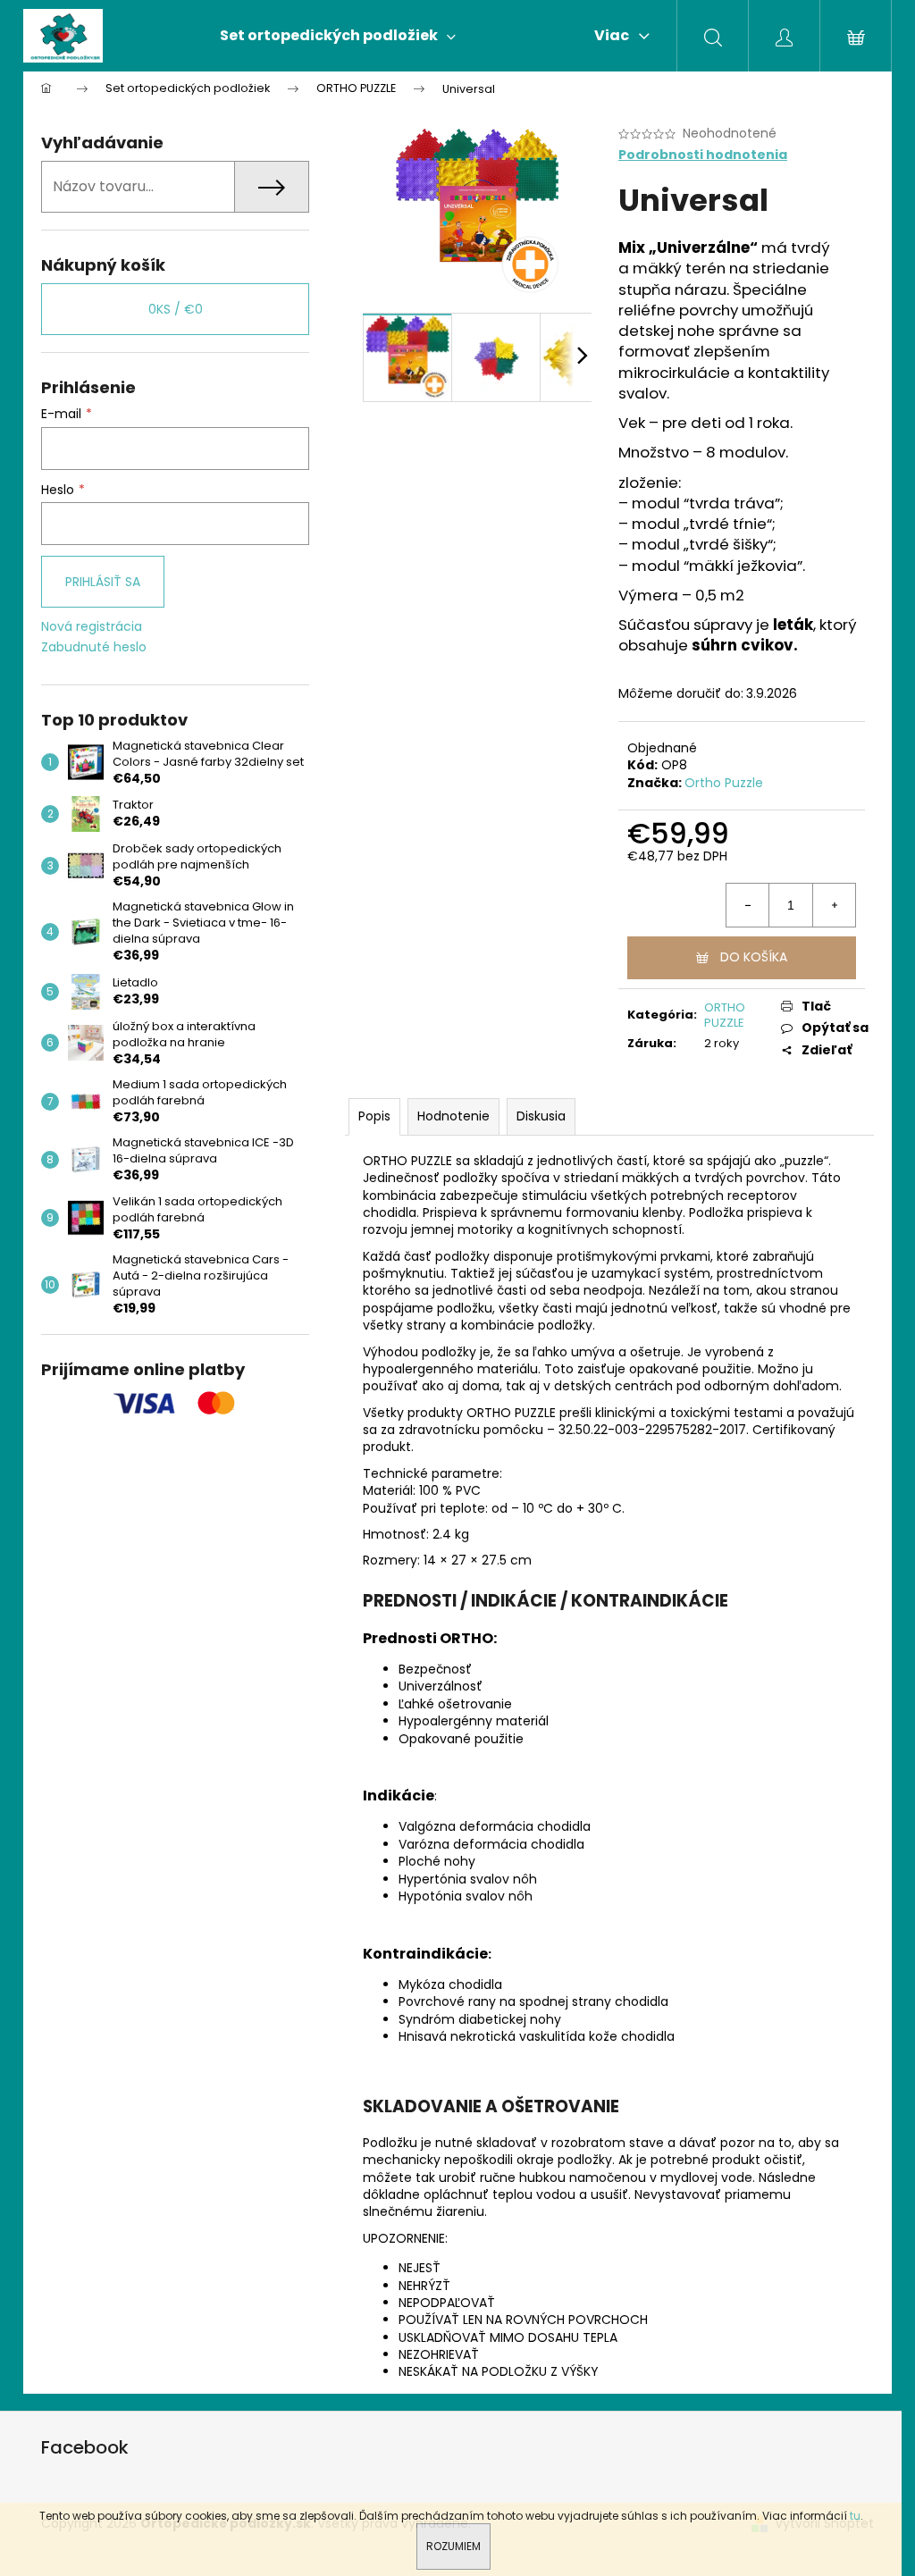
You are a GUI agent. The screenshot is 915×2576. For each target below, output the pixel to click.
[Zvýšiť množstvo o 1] (834, 905)
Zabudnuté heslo (94, 647)
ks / (176, 309)
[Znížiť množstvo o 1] (748, 905)
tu (855, 2516)
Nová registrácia (92, 627)
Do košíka (754, 957)
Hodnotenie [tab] (453, 1116)
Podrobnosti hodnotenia (703, 155)
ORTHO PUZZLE (725, 1015)
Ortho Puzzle (724, 783)
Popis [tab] (374, 1116)
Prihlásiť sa (103, 582)
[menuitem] (338, 36)
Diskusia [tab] (541, 1116)
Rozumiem (453, 2546)
